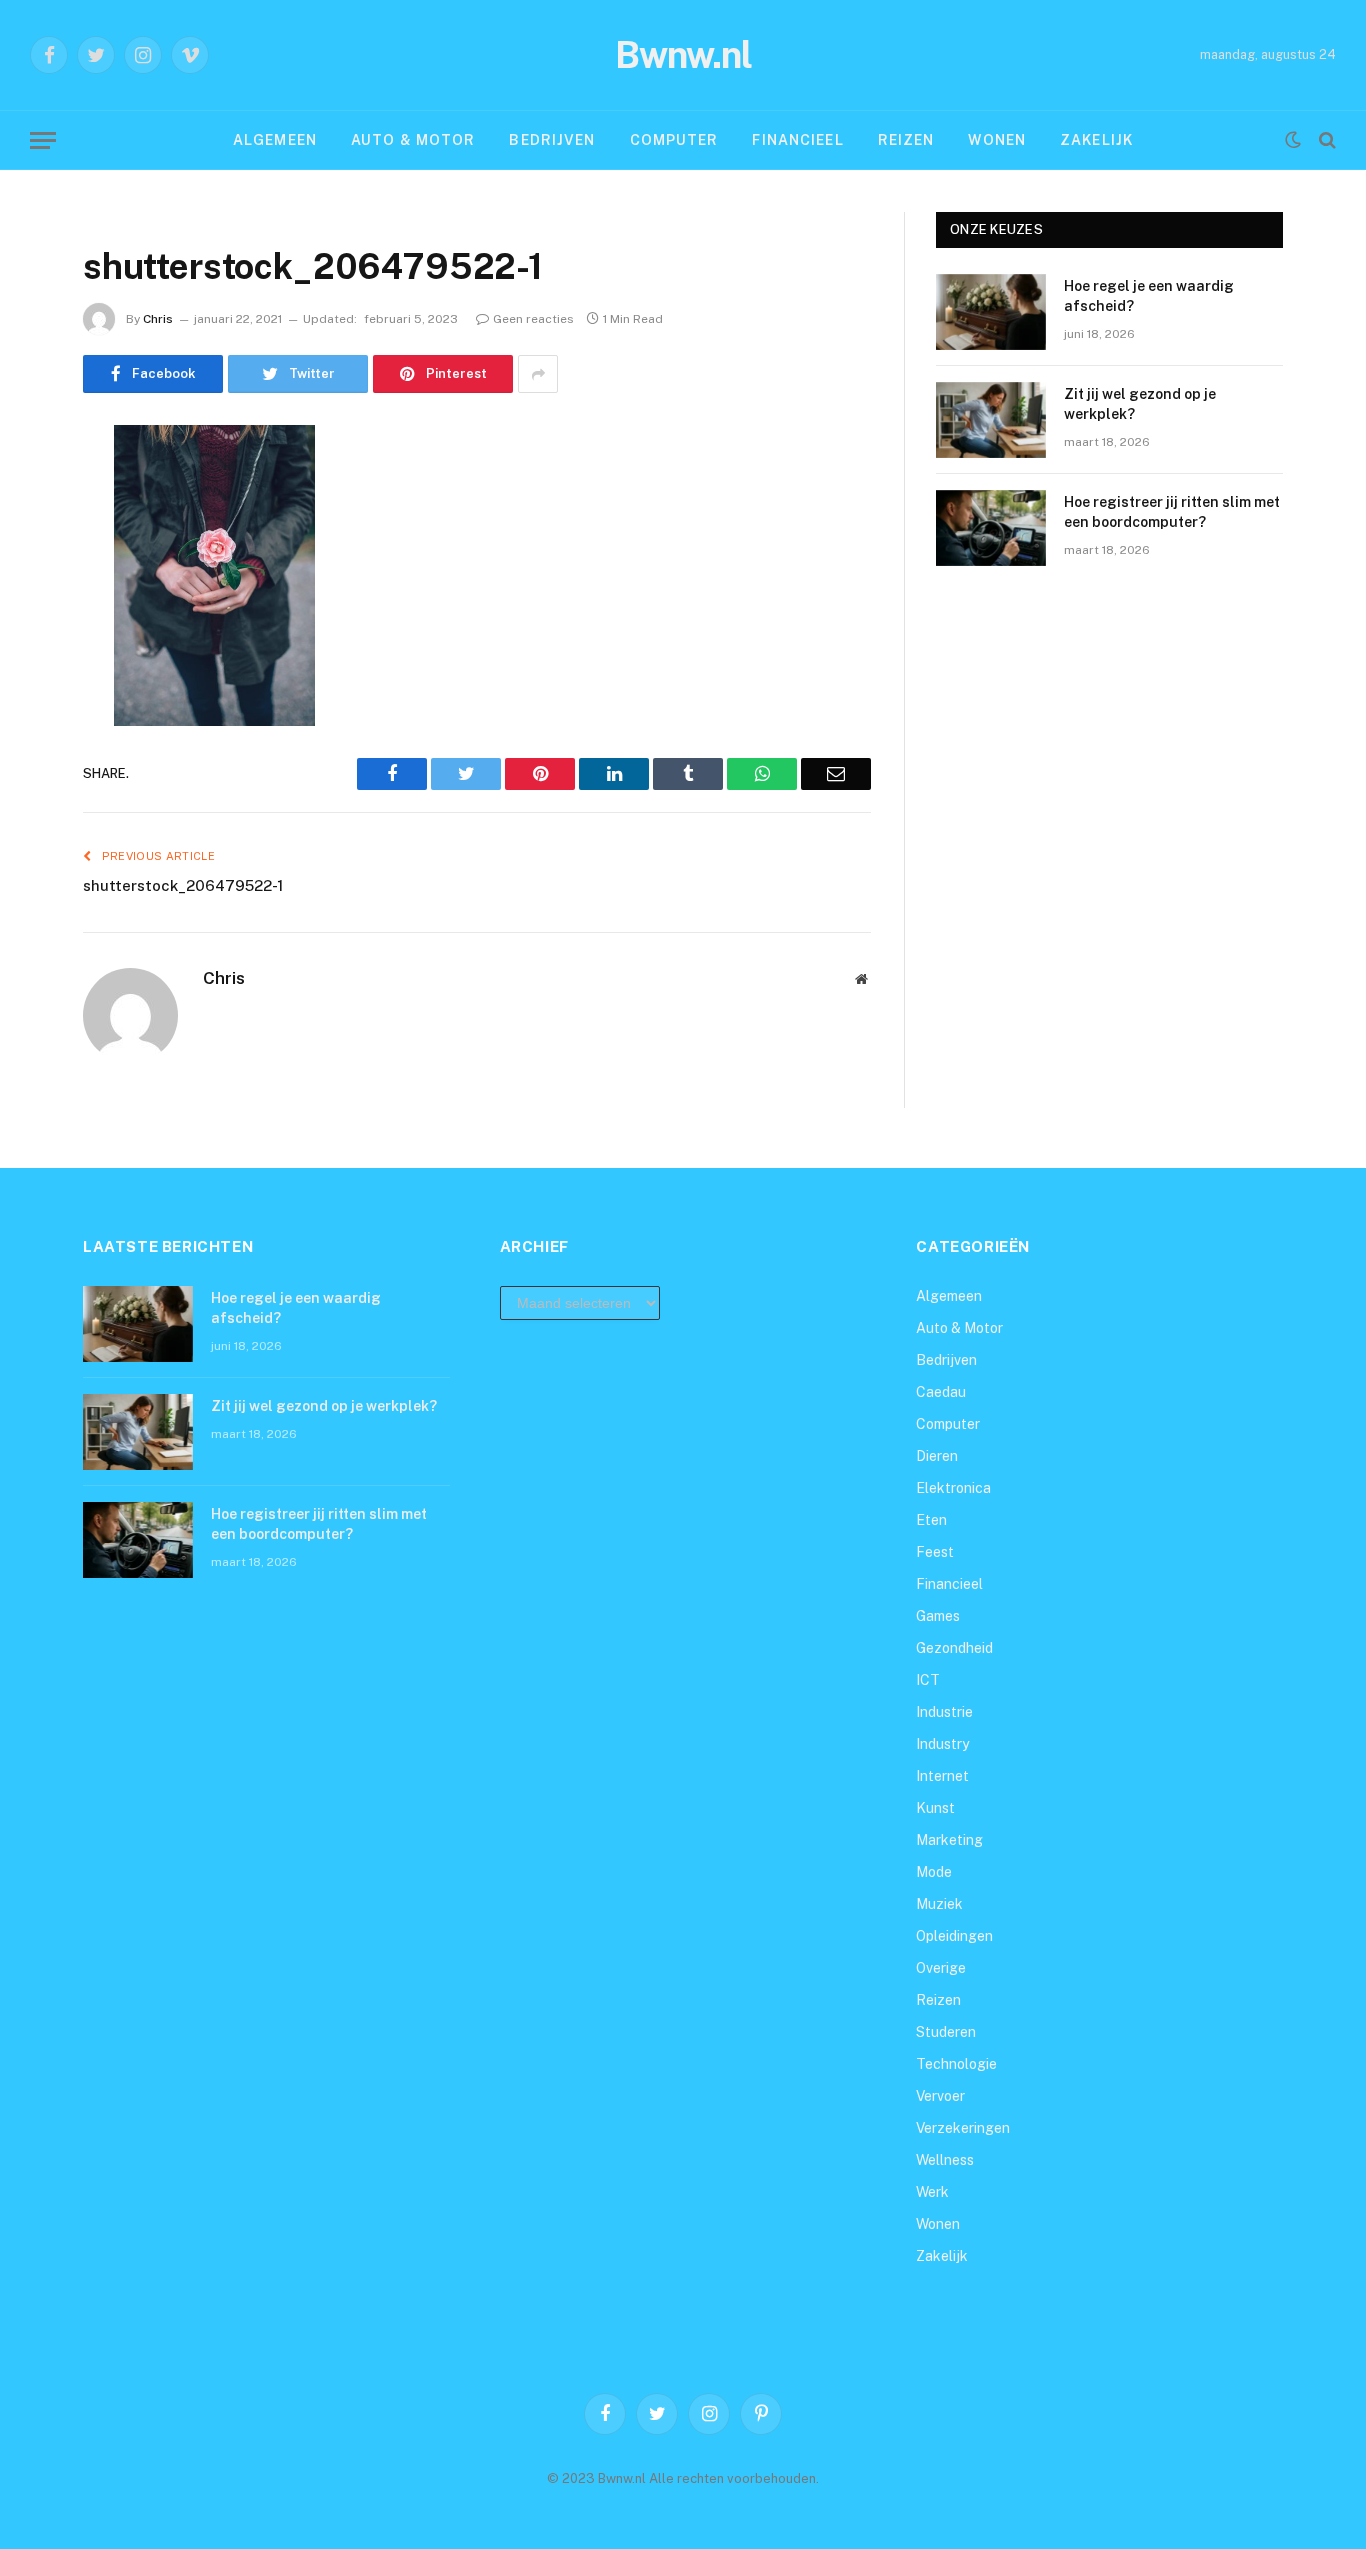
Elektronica (953, 1488)
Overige (941, 1968)
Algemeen (275, 140)
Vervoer (940, 2096)
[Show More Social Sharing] (538, 374)
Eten (931, 1520)
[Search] (1325, 140)
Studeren (946, 2032)
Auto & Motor (413, 140)
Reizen (906, 140)
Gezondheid (954, 1648)
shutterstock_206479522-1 (183, 885)
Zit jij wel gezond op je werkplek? (1140, 404)
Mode (934, 1872)
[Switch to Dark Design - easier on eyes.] (1293, 140)
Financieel (797, 140)
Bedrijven (552, 140)
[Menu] (43, 140)
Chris (158, 319)
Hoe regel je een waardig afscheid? (1149, 296)
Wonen (997, 140)
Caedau (941, 1392)
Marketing (949, 1840)
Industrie (944, 1712)
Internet (942, 1776)
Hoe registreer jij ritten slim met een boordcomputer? (1172, 512)
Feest (935, 1552)
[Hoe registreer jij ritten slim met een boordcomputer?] (991, 528)
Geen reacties (533, 319)
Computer (674, 140)
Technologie (956, 2064)
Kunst (935, 1808)
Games (938, 1616)
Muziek (939, 1904)
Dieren (937, 1456)
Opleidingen (954, 1936)
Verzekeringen (963, 2128)
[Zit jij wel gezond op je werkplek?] (991, 420)
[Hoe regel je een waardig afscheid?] (991, 312)
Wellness (945, 2160)
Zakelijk (1096, 140)
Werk (932, 2192)
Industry (942, 1744)
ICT (928, 1680)
